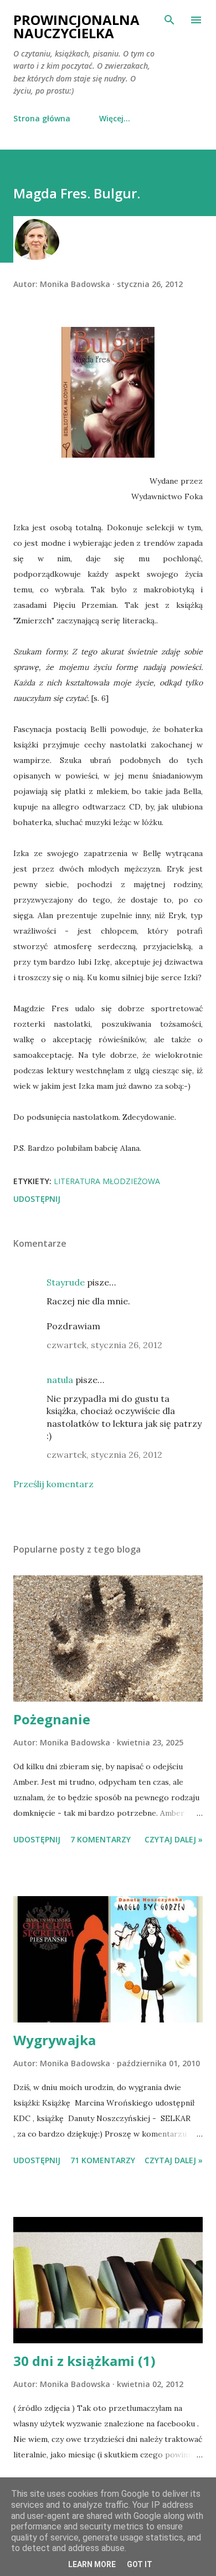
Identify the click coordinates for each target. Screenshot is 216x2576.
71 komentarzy (103, 2160)
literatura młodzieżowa (107, 1181)
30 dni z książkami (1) (84, 2361)
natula (60, 1380)
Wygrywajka (55, 2040)
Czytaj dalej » (174, 1839)
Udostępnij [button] (37, 1199)
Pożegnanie (52, 1719)
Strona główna (42, 118)
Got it (140, 2564)
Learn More (92, 2564)
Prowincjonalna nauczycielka (76, 26)
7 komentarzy (101, 1839)
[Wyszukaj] (169, 20)
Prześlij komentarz (53, 1484)
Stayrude (66, 1282)
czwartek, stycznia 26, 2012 (104, 1345)
